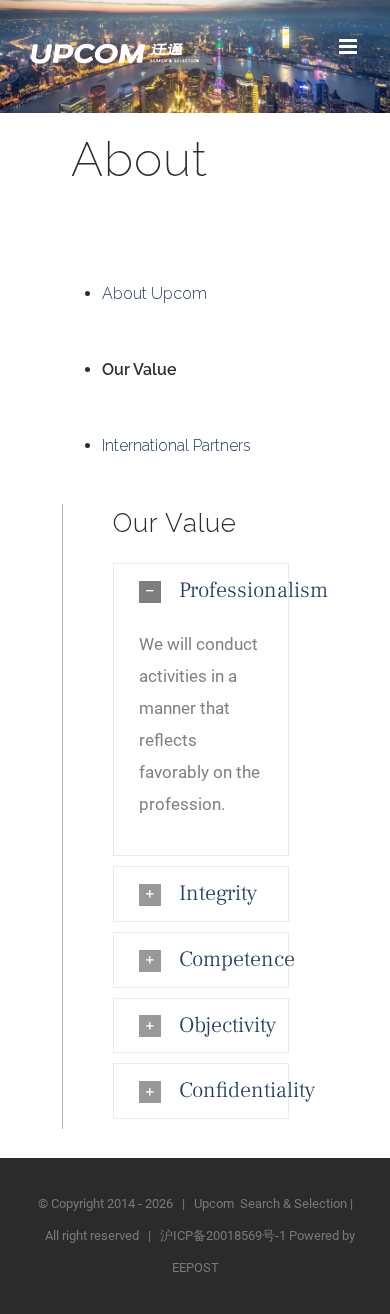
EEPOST (195, 1267)
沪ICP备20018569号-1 (223, 1235)
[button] (201, 591)
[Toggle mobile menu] (349, 46)
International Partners (176, 445)
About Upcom (154, 293)
